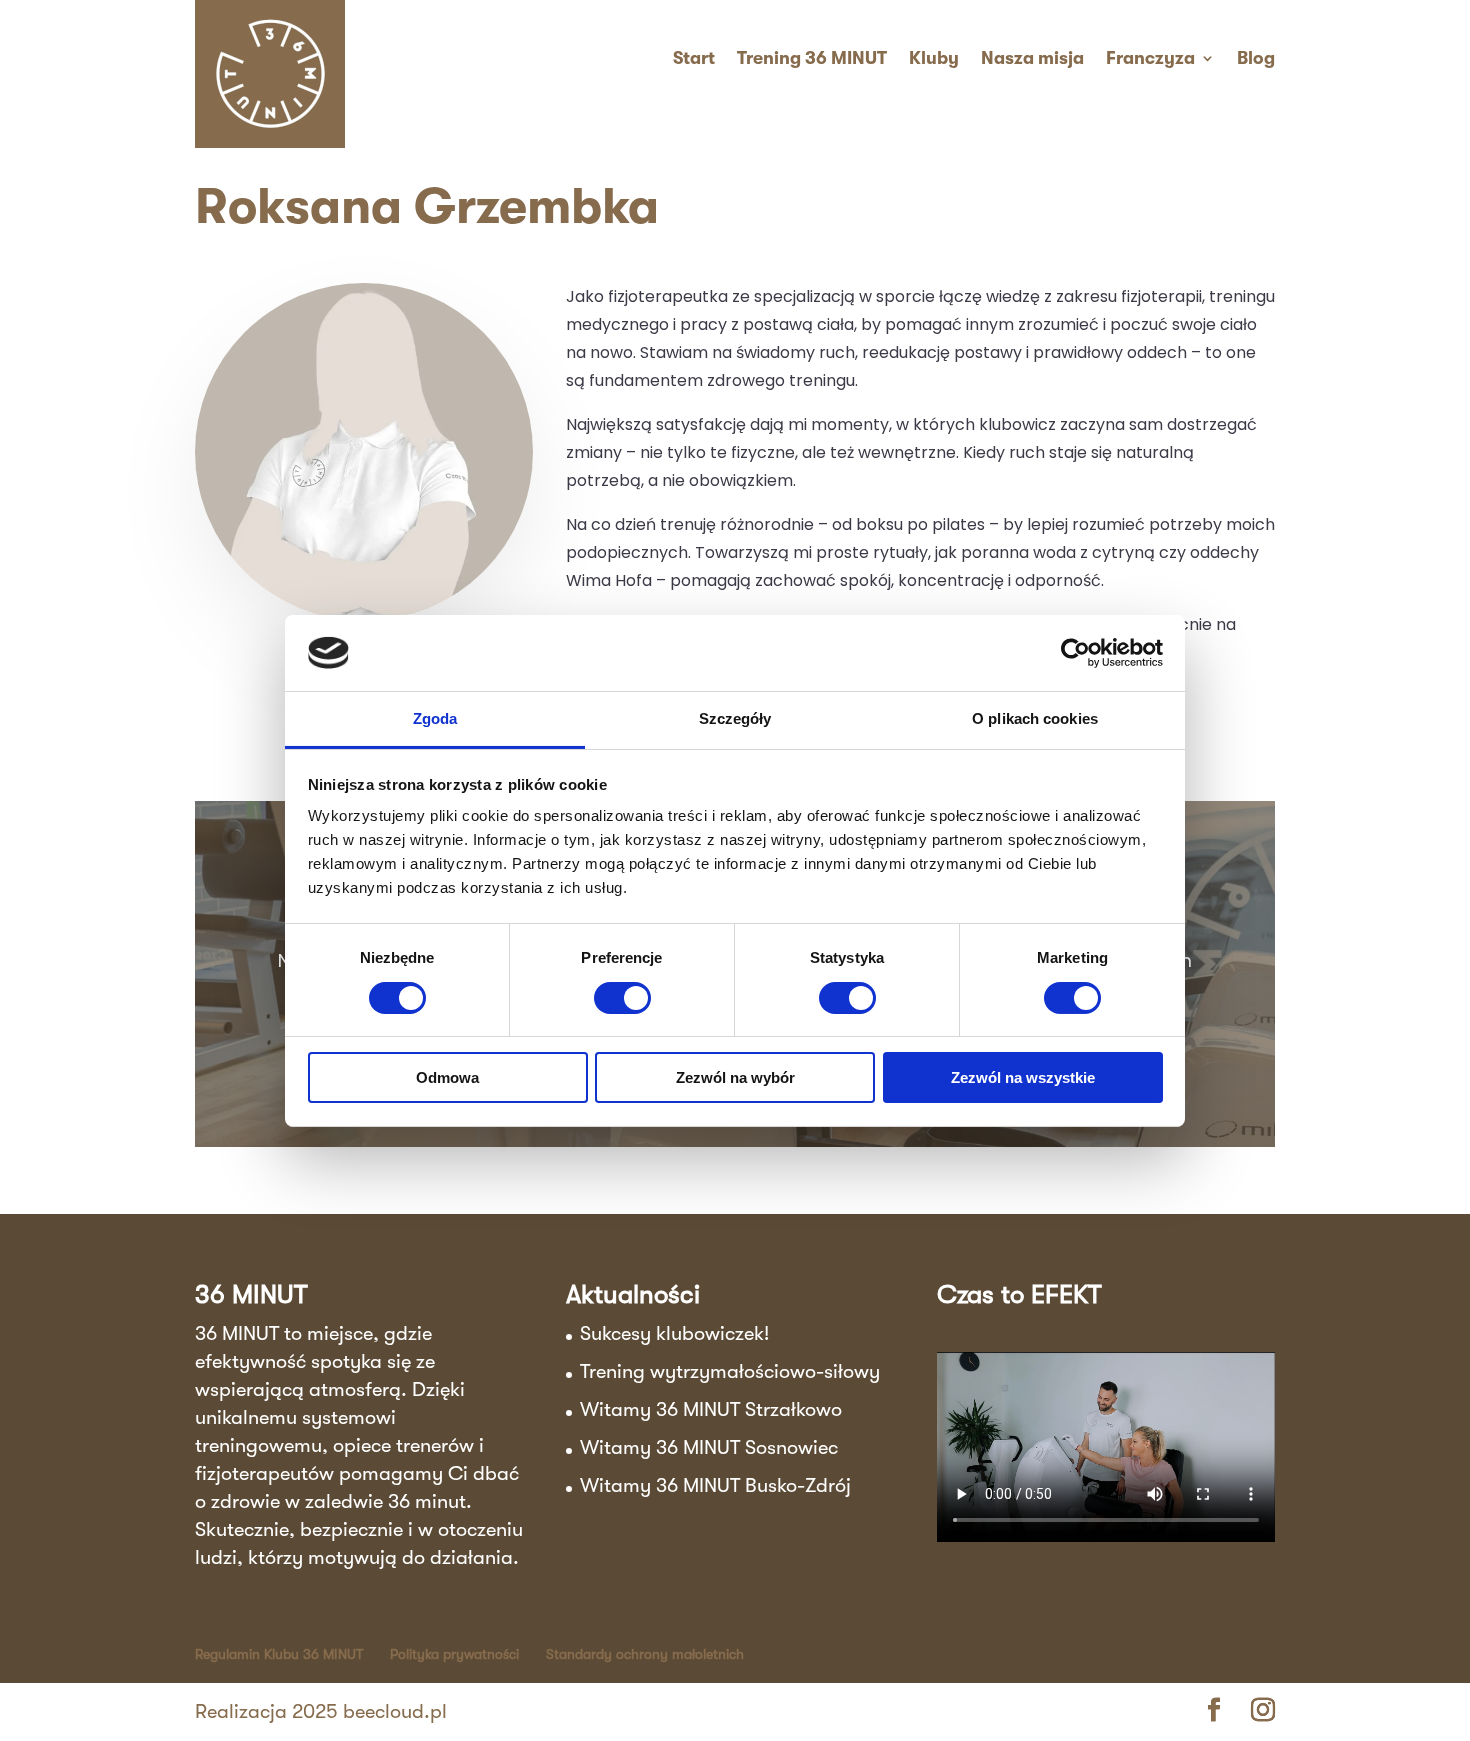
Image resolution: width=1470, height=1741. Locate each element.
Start (694, 58)
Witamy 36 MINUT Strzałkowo (711, 1409)
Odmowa (447, 1077)
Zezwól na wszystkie (1023, 1077)
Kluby (934, 58)
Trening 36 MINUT (812, 58)
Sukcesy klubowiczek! (674, 1333)
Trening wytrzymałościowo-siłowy (730, 1371)
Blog (1256, 58)
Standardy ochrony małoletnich (645, 1654)
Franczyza (1150, 58)
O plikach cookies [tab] (1035, 718)
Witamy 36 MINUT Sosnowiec (709, 1447)
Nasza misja (1032, 58)
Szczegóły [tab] (735, 718)
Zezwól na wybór (735, 1077)
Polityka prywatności (454, 1654)
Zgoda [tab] (435, 718)
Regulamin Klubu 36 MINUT (279, 1654)
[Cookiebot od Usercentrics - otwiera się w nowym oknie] (1075, 653)
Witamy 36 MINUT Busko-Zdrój (715, 1485)
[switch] (622, 998)
